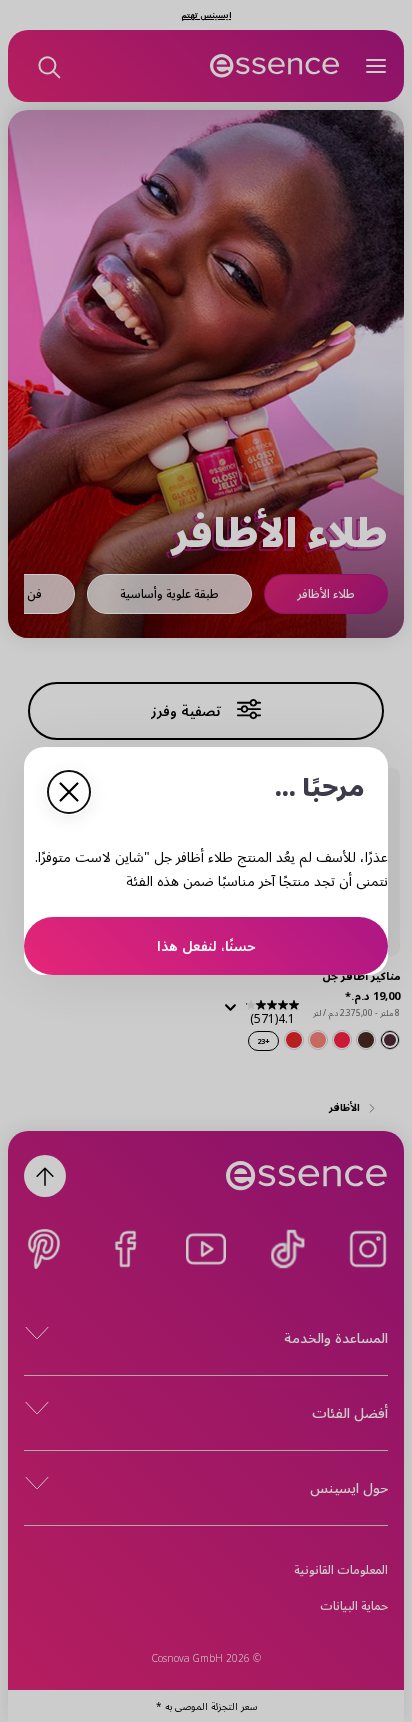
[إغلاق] (69, 792)
